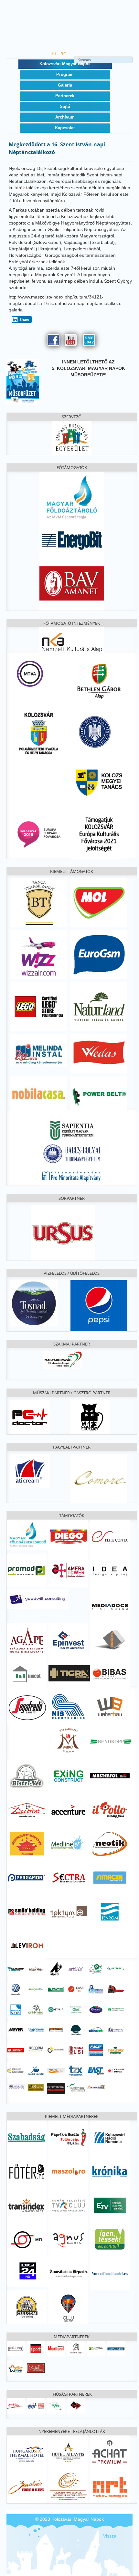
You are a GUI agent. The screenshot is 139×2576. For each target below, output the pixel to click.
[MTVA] (30, 673)
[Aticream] (30, 1471)
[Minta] (16, 2405)
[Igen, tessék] (110, 2239)
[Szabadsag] (27, 2137)
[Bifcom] (36, 1989)
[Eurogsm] (99, 954)
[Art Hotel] (110, 2486)
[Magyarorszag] (63, 1359)
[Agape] (27, 1639)
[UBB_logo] (72, 1153)
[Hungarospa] (27, 2452)
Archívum (65, 117)
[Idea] (110, 1571)
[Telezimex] (76, 2070)
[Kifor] (56, 2405)
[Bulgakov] (90, 1416)
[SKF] (96, 2050)
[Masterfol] (110, 1775)
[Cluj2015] (39, 834)
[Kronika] (110, 2171)
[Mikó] (68, 1740)
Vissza (110, 2536)
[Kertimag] (96, 2009)
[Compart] (96, 2087)
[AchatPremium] (110, 2452)
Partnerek (65, 96)
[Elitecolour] (16, 2070)
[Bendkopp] (111, 1741)
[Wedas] (99, 1053)
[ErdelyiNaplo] (16, 2348)
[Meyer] (16, 2029)
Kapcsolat (65, 128)
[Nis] (68, 1706)
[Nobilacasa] (39, 1094)
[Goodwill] (37, 1598)
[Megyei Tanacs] (99, 782)
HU (54, 54)
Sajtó (65, 106)
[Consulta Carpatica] (16, 2087)
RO (63, 54)
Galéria (65, 85)
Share (24, 319)
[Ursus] (63, 1232)
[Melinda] (39, 1050)
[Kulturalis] (95, 731)
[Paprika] (68, 2137)
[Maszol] (68, 2171)
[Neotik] (110, 1843)
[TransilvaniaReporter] (68, 2273)
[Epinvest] (68, 1639)
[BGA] (99, 681)
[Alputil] (56, 1968)
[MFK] (28, 1534)
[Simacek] (110, 1877)
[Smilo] (27, 1911)
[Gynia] (56, 2009)
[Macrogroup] (116, 2009)
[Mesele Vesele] (36, 1968)
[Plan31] (116, 2029)
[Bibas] (110, 1673)
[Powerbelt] (99, 1094)
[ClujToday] (96, 2348)
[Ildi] (76, 2009)
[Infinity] (56, 2088)
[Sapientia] (72, 1126)
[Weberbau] (110, 1706)
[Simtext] (76, 2050)
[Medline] (68, 1843)
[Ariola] (76, 1968)
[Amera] (68, 1570)
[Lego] (39, 1006)
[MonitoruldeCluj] (56, 2348)
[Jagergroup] (110, 1639)
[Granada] (68, 2486)
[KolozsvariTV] (68, 2205)
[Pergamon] (27, 1877)
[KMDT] (76, 2405)
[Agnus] (68, 2239)
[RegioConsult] (56, 2050)
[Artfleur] (96, 1968)
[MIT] (36, 2405)
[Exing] (68, 1775)
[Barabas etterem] (27, 2486)
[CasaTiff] (76, 1989)
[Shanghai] (27, 1843)
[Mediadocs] (110, 1606)
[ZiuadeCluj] (116, 2348)
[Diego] (68, 1536)
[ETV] (110, 2205)
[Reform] (36, 2048)
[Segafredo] (28, 1707)
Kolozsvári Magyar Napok (65, 64)
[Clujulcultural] (36, 2367)
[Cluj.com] (27, 2307)
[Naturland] (99, 1006)
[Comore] (99, 1478)
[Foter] (27, 2171)
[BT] (39, 903)
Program (65, 74)
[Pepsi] (99, 1305)
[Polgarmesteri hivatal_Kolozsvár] (39, 732)
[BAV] (72, 582)
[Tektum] (68, 1911)
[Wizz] (39, 954)
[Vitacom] (36, 2029)
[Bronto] (56, 1989)
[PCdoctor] (30, 1416)
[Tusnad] (34, 1303)
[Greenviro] (36, 2009)
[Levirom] (27, 1945)
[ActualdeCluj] (76, 2348)
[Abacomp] (16, 1968)
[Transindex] (27, 2205)
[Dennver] (116, 1989)
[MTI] (27, 2239)
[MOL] (99, 903)
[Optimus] (96, 2029)
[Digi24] (28, 2271)
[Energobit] (72, 539)
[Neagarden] (76, 2029)
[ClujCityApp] (68, 2307)
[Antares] (116, 1968)
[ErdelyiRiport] (36, 2348)
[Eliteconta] (110, 1536)
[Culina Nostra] (36, 2070)
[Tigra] (69, 1673)
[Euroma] (16, 2009)
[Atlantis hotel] (68, 2452)
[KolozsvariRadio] (110, 2137)
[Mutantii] (56, 2029)
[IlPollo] (110, 1809)
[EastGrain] (96, 2070)
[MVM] (72, 497)
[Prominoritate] (72, 1175)
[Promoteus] (16, 2050)
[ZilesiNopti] (16, 2368)
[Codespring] (96, 1989)
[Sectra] (68, 1877)
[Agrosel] (76, 2087)
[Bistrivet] (27, 1775)
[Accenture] (68, 1809)
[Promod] (27, 1570)
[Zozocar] (56, 2070)
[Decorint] (27, 1809)
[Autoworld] (16, 1989)
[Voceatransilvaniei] (110, 2273)
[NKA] (72, 641)
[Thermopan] (116, 2050)
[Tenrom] (110, 1911)
